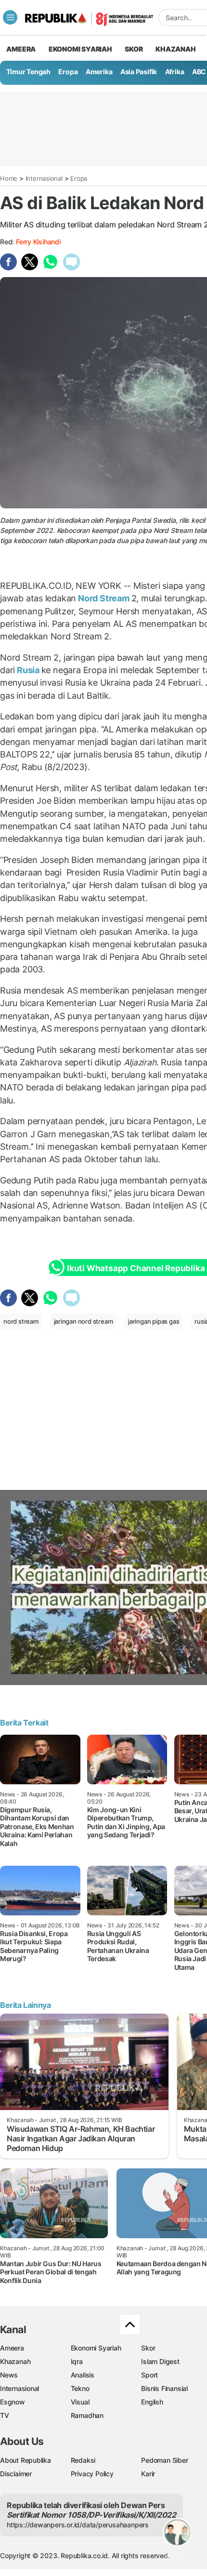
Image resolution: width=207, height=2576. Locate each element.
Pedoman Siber (164, 2460)
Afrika (175, 72)
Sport (149, 2375)
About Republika (26, 2460)
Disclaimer (16, 2474)
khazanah (175, 49)
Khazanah (15, 2361)
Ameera (12, 2348)
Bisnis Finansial (164, 2388)
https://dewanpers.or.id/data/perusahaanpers (78, 2525)
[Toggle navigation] (10, 17)
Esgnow (13, 2402)
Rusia (28, 670)
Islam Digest (160, 2361)
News (9, 2375)
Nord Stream (103, 598)
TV (5, 2415)
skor (134, 49)
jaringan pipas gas (154, 1321)
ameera (21, 49)
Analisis (83, 2375)
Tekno (80, 2388)
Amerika (99, 72)
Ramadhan (87, 2415)
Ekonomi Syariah (80, 49)
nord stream (21, 1321)
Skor (148, 2348)
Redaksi (83, 2460)
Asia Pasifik (139, 72)
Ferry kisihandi (38, 242)
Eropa (68, 72)
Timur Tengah (28, 72)
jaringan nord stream (84, 1321)
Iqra (77, 2361)
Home (9, 178)
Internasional (44, 178)
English (152, 2402)
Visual (80, 2402)
